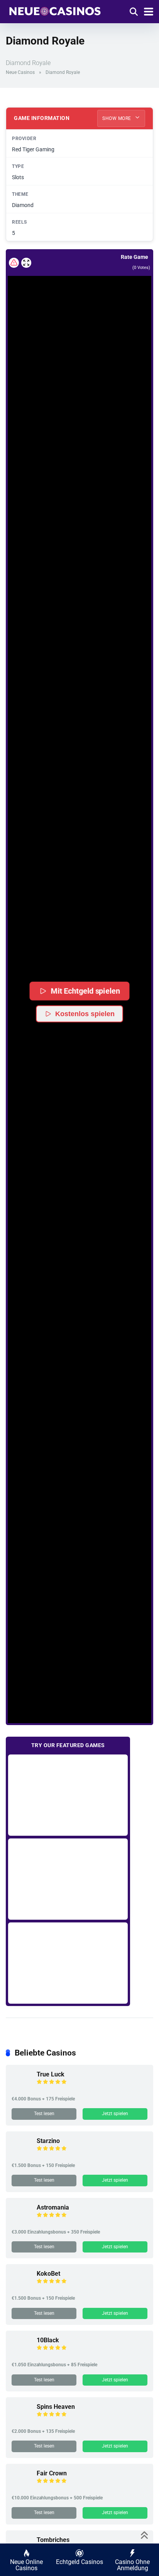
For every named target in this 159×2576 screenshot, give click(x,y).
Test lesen (44, 2114)
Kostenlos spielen (85, 1014)
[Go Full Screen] (26, 263)
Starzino (48, 2141)
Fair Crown (52, 2473)
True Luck (51, 2074)
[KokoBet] (21, 2287)
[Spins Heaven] (21, 2420)
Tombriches (53, 2540)
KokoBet (48, 2274)
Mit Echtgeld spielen (85, 991)
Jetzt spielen (115, 2114)
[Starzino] (21, 2154)
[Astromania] (21, 2221)
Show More (117, 118)
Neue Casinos (20, 72)
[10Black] (21, 2354)
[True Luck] (21, 2088)
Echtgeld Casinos (79, 2562)
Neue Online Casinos (26, 2565)
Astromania (53, 2207)
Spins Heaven (56, 2407)
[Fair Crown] (21, 2487)
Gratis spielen (68, 1795)
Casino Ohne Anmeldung (132, 2565)
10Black (48, 2340)
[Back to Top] (145, 2534)
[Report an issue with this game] (14, 263)
